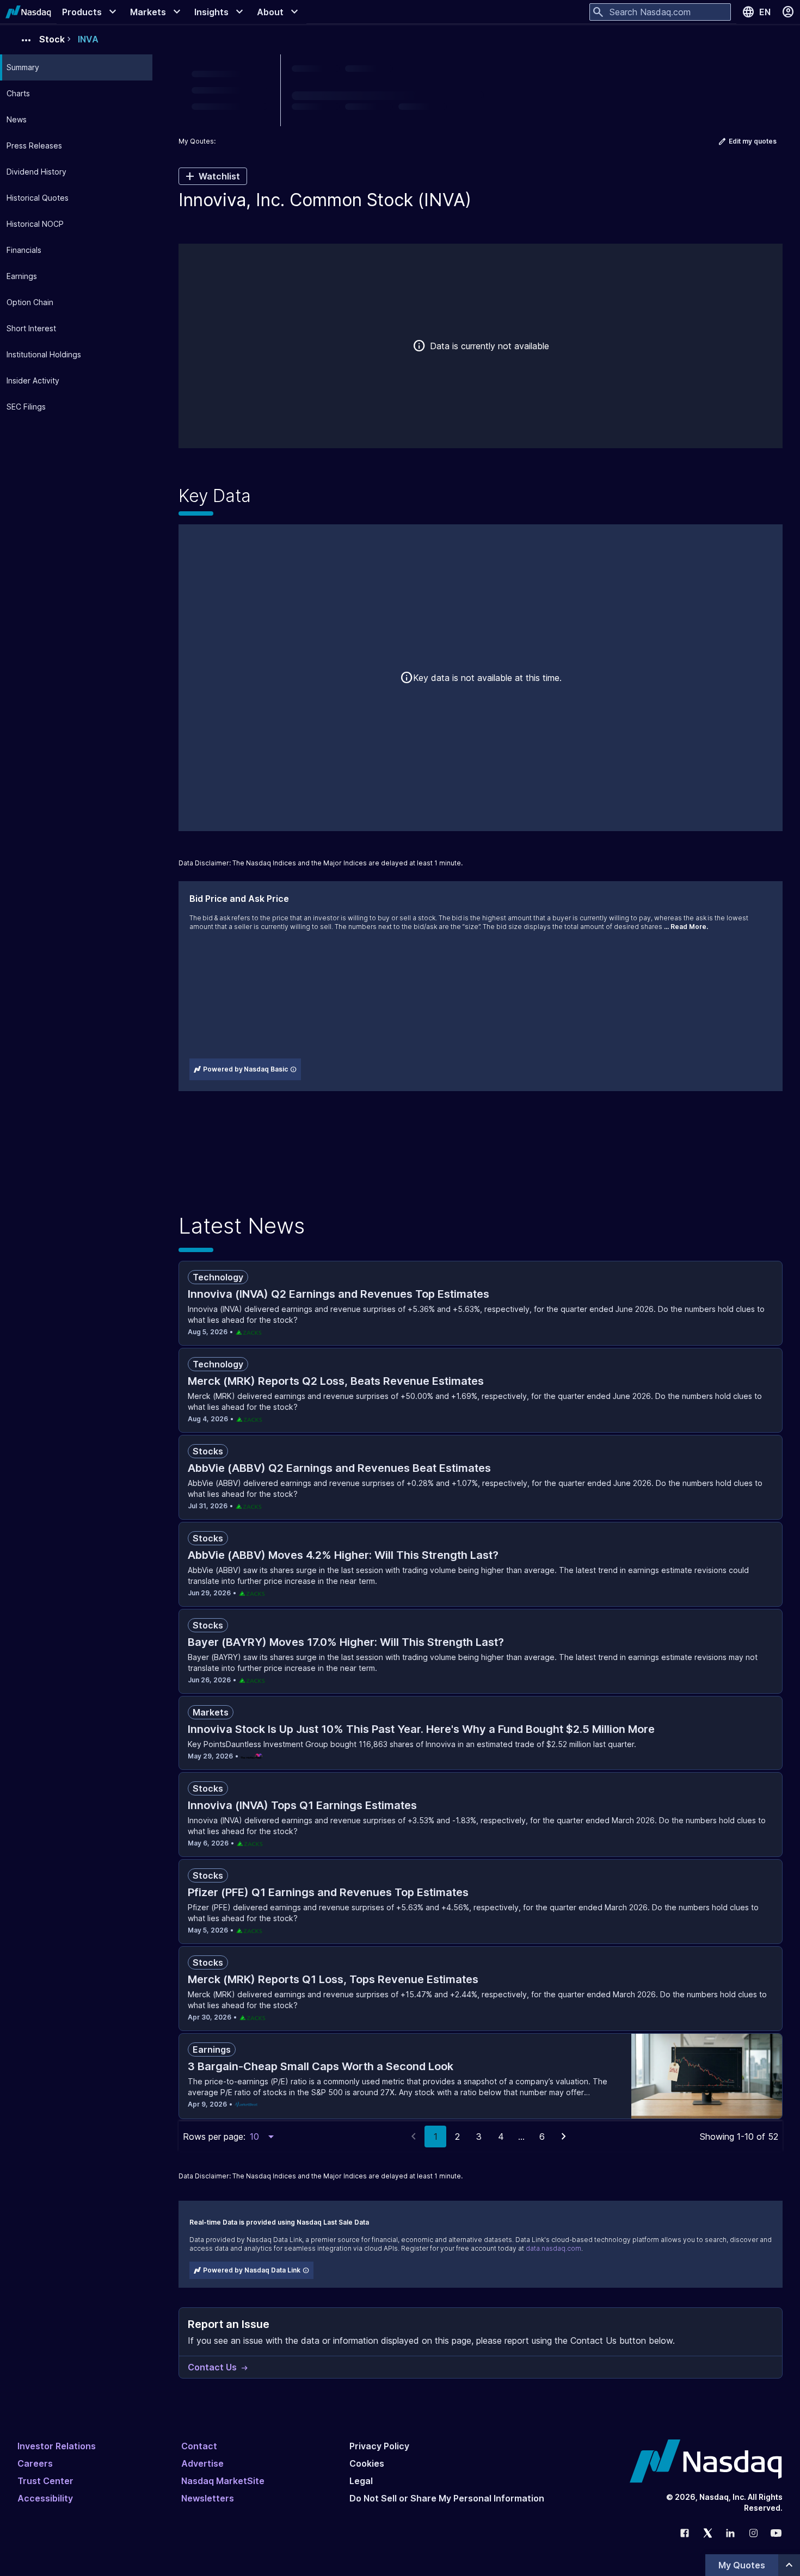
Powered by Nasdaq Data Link (252, 2270)
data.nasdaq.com (553, 2248)
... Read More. (686, 927)
